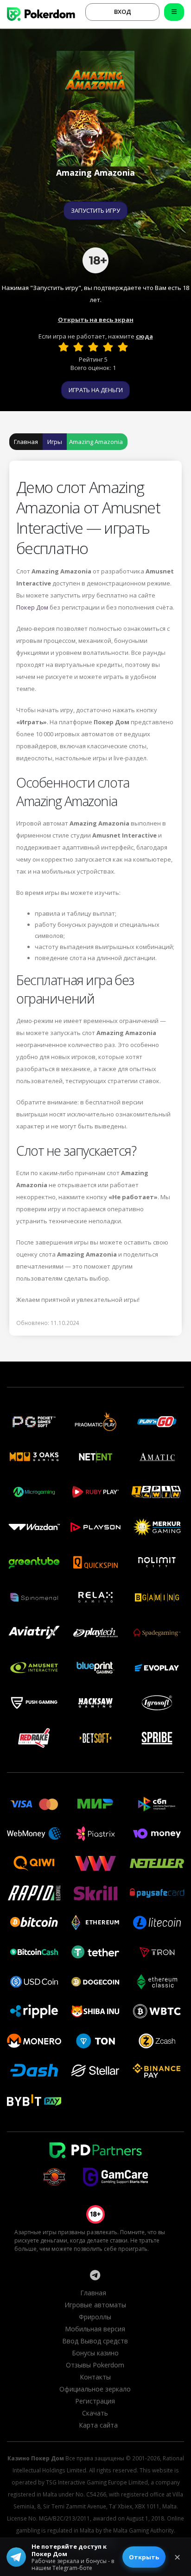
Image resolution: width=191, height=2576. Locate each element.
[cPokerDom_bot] (95, 2275)
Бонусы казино (95, 2353)
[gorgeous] (123, 347)
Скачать (95, 2413)
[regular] (93, 347)
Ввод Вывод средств (95, 2341)
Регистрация (95, 2401)
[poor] (78, 347)
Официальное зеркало (95, 2389)
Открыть (144, 2557)
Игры (55, 442)
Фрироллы (95, 2317)
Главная (26, 442)
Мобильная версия (95, 2329)
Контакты (95, 2377)
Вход (123, 12)
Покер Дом (32, 607)
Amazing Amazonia (96, 442)
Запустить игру (95, 210)
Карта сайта (98, 2425)
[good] (108, 347)
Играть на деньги (96, 390)
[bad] (64, 347)
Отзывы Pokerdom (95, 2365)
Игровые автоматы (95, 2305)
